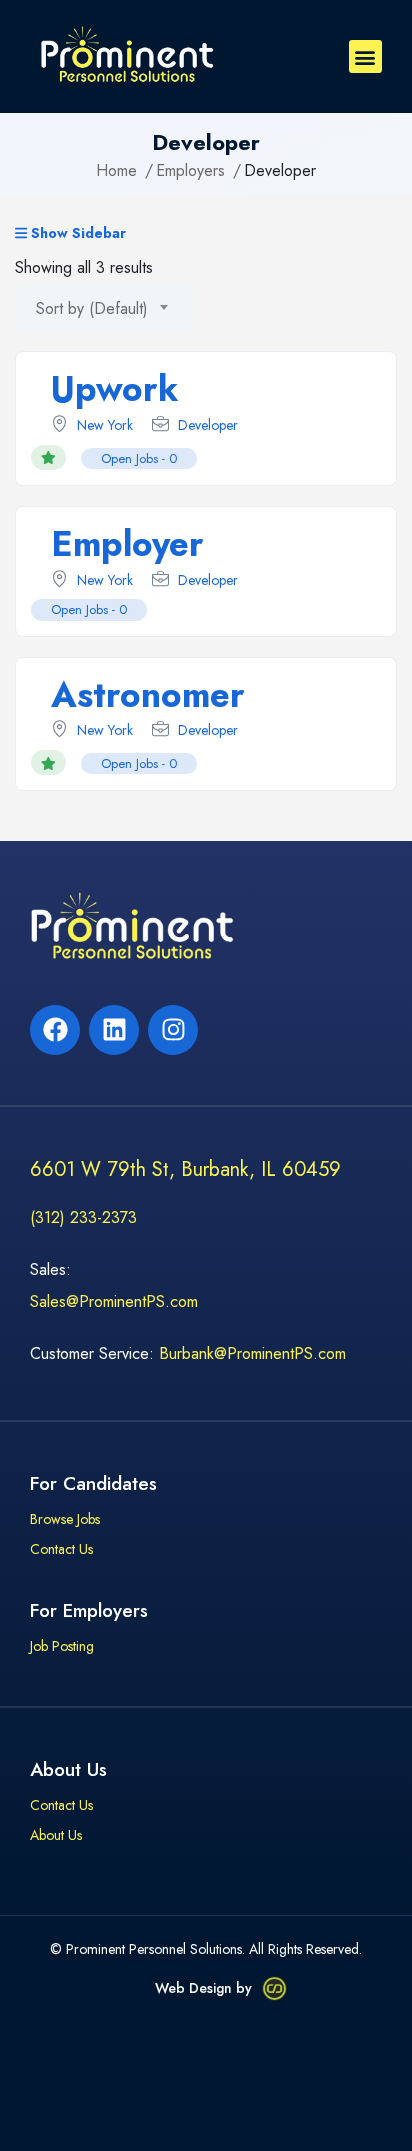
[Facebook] (55, 1030)
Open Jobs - (139, 458)
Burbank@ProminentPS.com (252, 1353)
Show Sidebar (76, 234)
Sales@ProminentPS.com (114, 1301)
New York (105, 425)
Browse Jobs (65, 1520)
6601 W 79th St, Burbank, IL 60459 (185, 1169)
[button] (365, 56)
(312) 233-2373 (83, 1217)
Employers (190, 171)
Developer (208, 425)
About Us (56, 1836)
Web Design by (203, 1988)
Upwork (115, 389)
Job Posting (62, 1647)
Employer (127, 544)
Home (116, 171)
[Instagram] (173, 1030)
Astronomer (148, 695)
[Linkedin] (114, 1030)
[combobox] (104, 308)
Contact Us (61, 1550)
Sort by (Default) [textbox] (92, 308)
